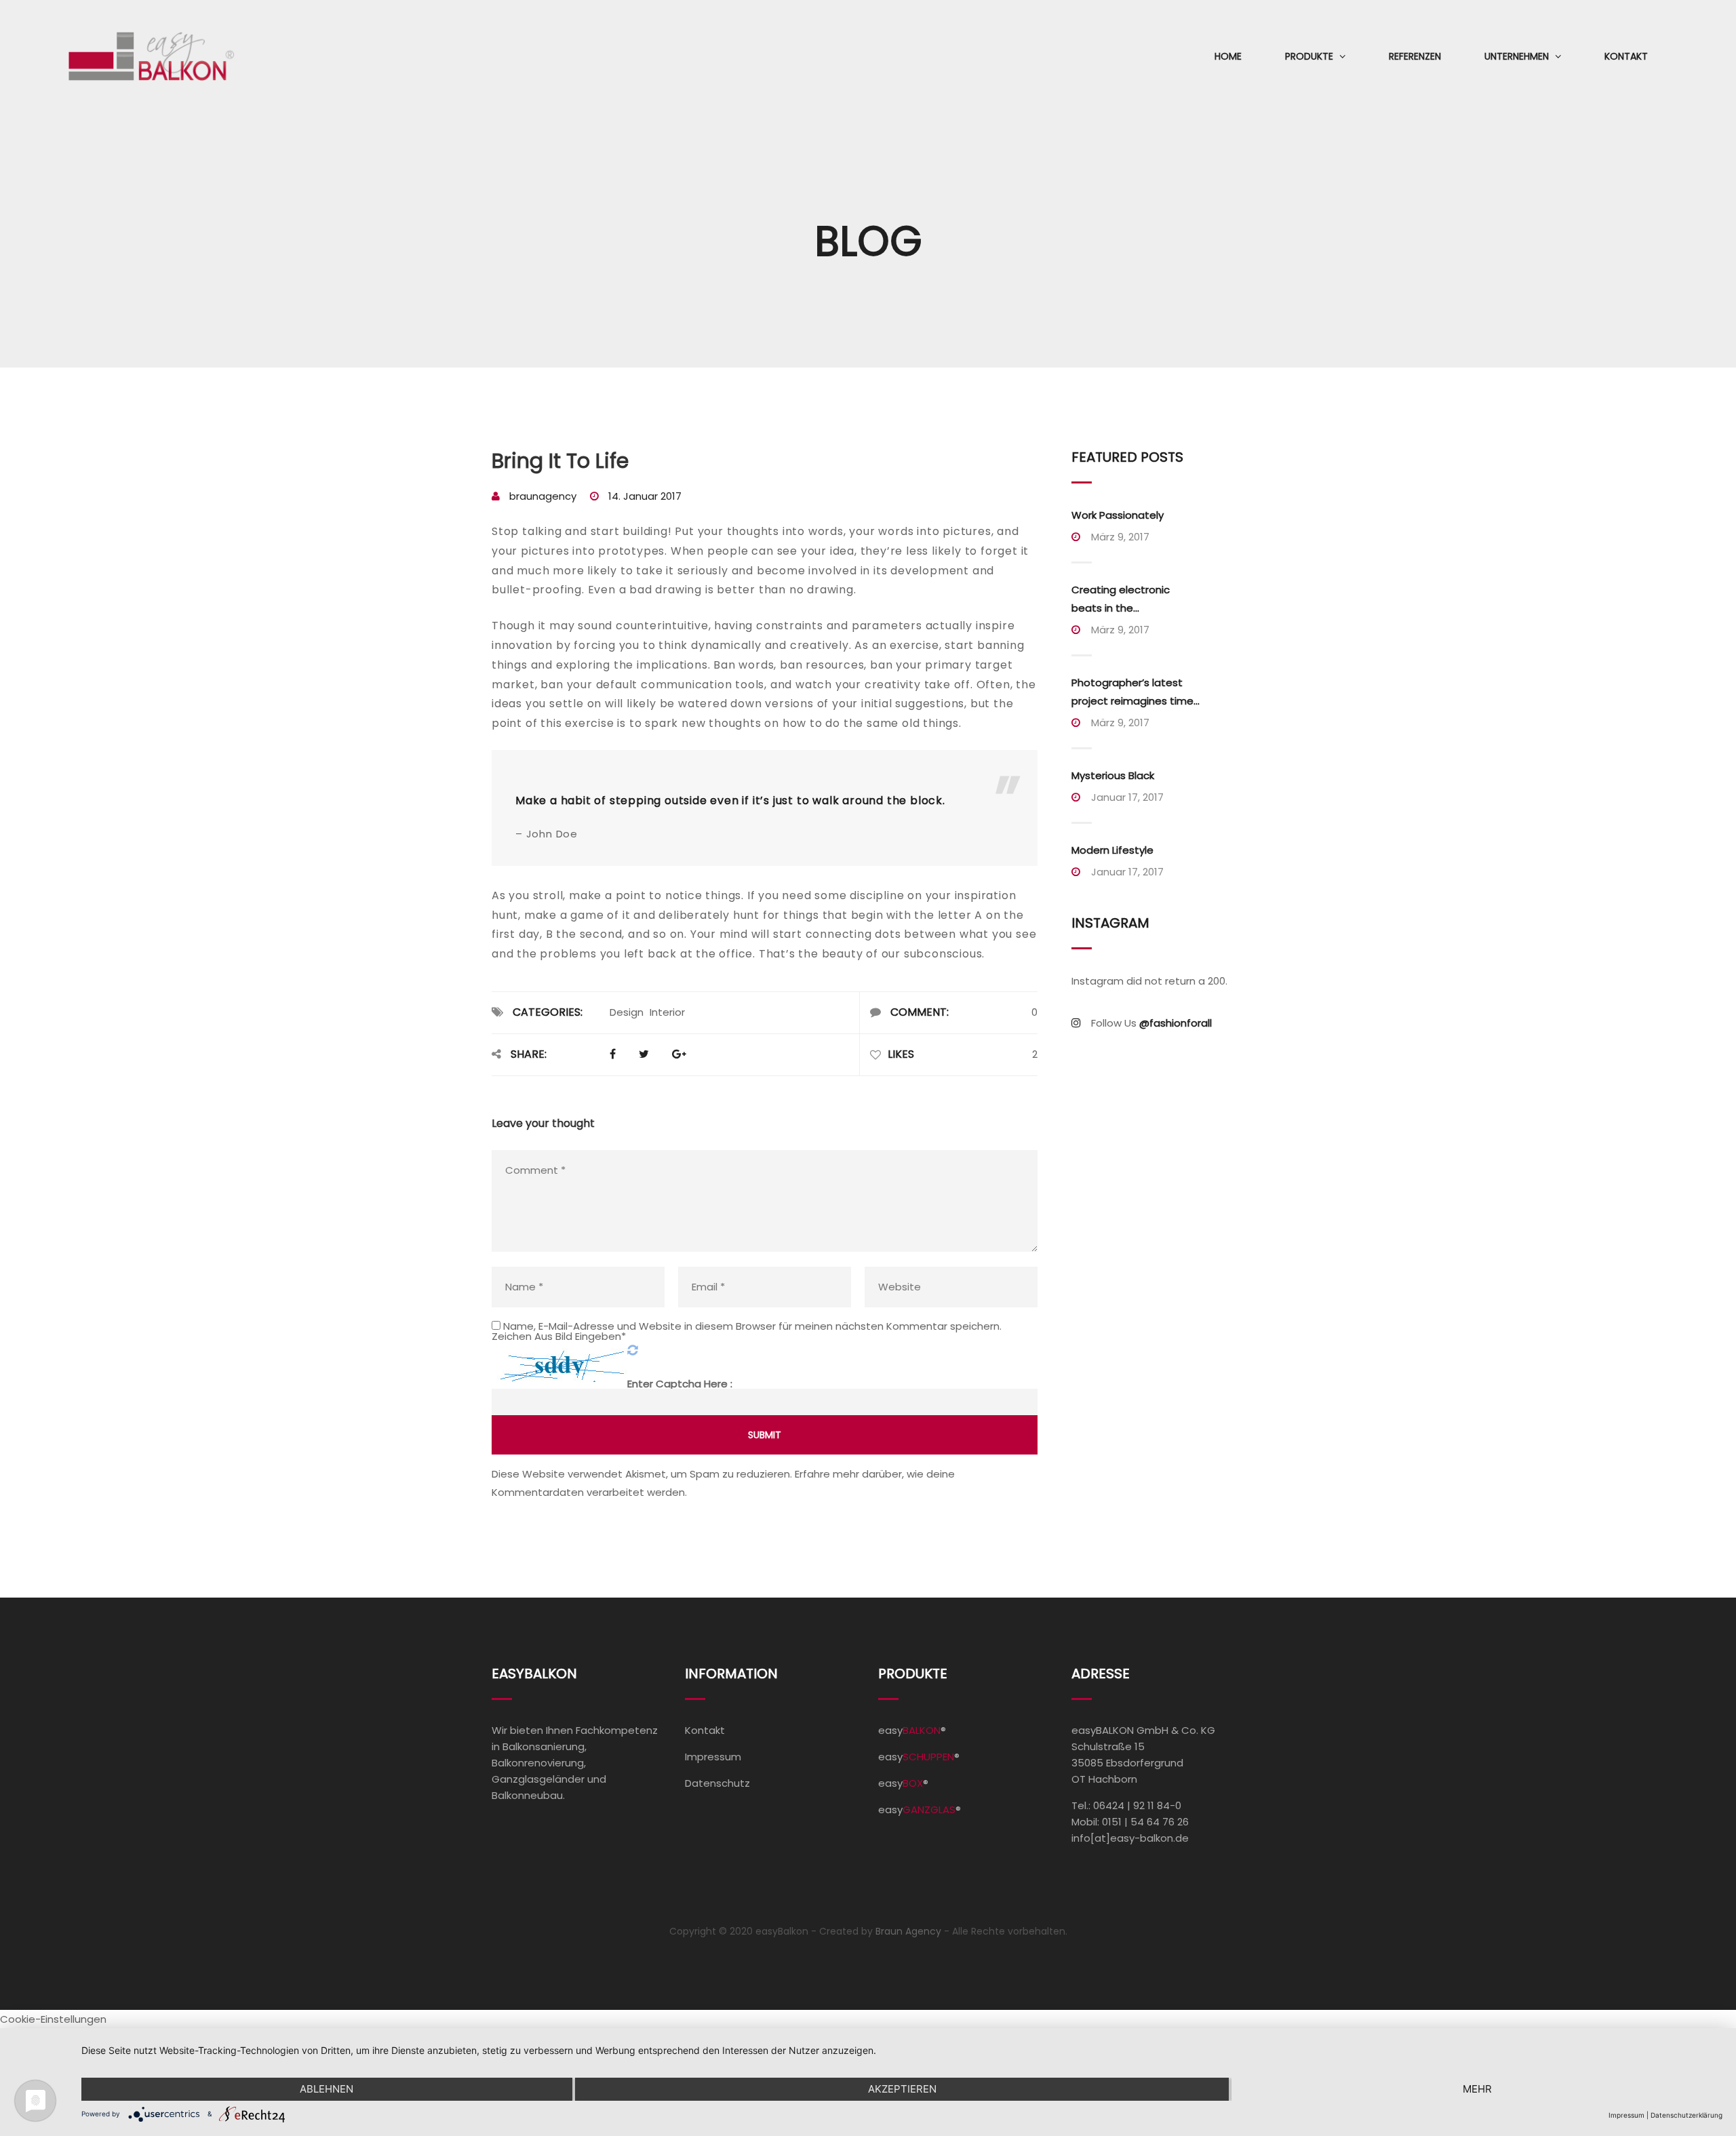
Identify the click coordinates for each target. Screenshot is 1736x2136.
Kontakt (1626, 56)
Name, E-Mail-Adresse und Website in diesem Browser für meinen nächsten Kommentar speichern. (752, 1326)
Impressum (713, 1757)
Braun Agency (908, 1931)
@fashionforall (1176, 1023)
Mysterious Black (1113, 775)
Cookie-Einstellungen (53, 2019)
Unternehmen (1517, 56)
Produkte (1309, 56)
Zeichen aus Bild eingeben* (559, 1336)
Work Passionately (1118, 515)
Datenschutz (717, 1783)
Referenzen (1415, 56)
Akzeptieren (902, 2089)
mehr (1477, 2089)
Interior (667, 1012)
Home (1228, 56)
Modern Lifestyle (1112, 850)
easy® (912, 1730)
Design (627, 1012)
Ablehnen (327, 2089)
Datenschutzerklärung (1686, 2115)
